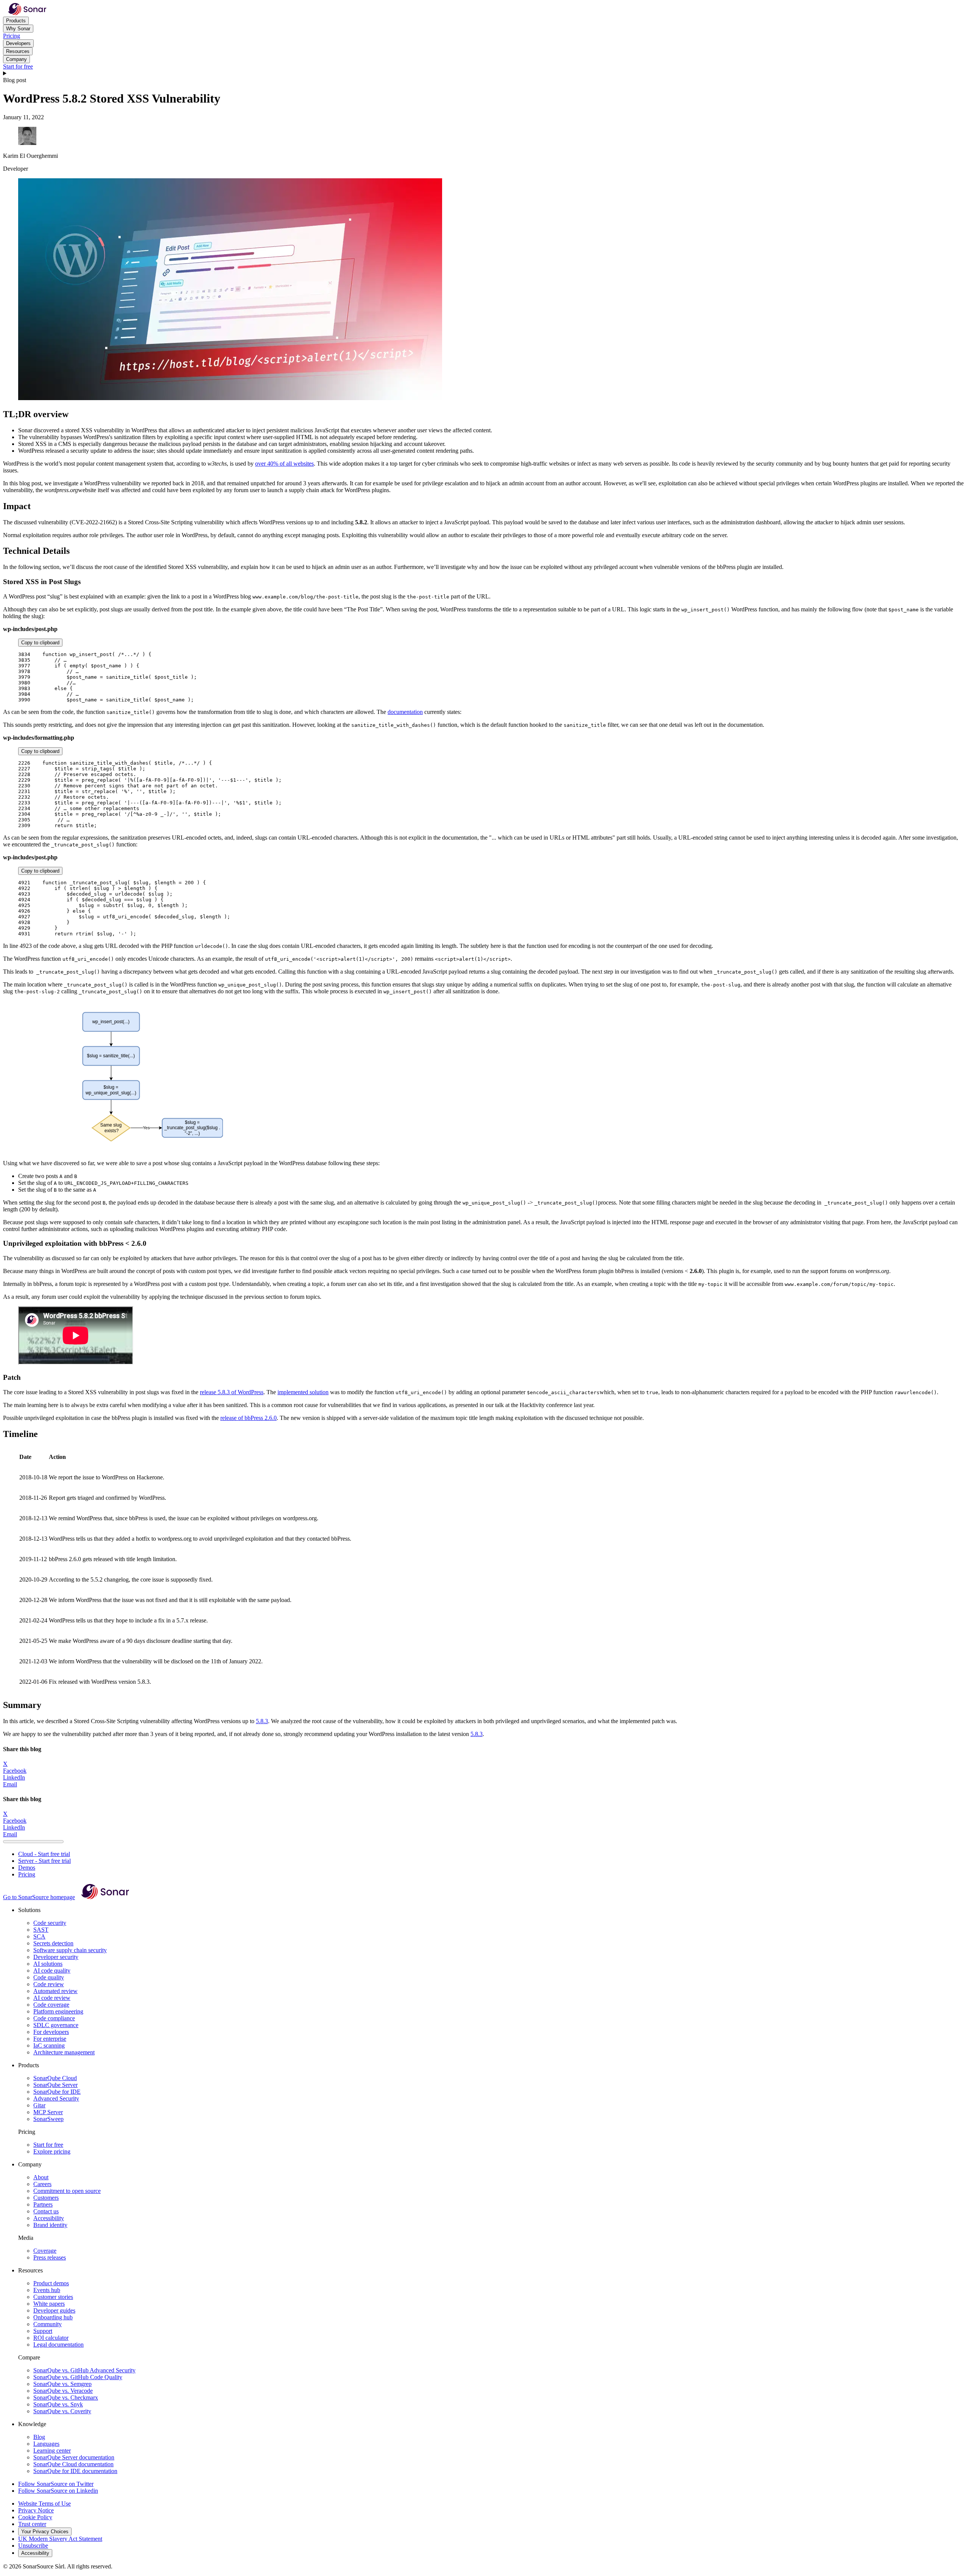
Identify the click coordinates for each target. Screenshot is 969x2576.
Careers (42, 2184)
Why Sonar (18, 29)
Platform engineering (58, 2011)
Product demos (51, 2283)
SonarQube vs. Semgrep (62, 2384)
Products (16, 21)
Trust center (32, 2524)
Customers (46, 2198)
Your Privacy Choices (45, 2532)
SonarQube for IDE (57, 2092)
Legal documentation (58, 2345)
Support (43, 2331)
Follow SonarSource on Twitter (56, 2484)
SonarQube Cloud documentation (73, 2464)
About (41, 2177)
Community (48, 2324)
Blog (39, 2437)
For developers (51, 2032)
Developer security (56, 1957)
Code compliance (54, 2018)
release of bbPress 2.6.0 (248, 1418)
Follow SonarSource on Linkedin (58, 2491)
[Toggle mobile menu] (484, 73)
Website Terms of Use (44, 2504)
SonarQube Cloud (55, 2078)
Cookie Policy (35, 2517)
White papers (49, 2304)
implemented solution (303, 1392)
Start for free (18, 66)
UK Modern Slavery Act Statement (60, 2539)
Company (16, 59)
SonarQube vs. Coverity (62, 2411)
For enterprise (50, 2039)
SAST (41, 1930)
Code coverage (51, 2005)
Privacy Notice (36, 2510)
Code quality (49, 1977)
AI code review (52, 1998)
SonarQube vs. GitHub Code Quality (78, 2377)
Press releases (50, 2257)
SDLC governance (56, 2025)
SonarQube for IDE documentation (75, 2471)
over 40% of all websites (284, 464)
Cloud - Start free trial (44, 1854)
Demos (27, 1868)
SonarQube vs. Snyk (58, 2404)
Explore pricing (52, 2151)
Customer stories (53, 2297)
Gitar (39, 2105)
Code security (50, 1923)
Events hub (47, 2290)
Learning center (52, 2451)
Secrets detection (53, 1943)
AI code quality (52, 1971)
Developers (18, 43)
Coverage (45, 2251)
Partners (43, 2204)
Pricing (12, 36)
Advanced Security (56, 2098)
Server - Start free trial (44, 1861)
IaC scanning (49, 2045)
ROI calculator (51, 2338)
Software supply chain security (70, 1950)
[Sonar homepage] (27, 13)
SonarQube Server (55, 2085)
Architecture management (64, 2052)
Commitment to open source (67, 2191)
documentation (405, 712)
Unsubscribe (33, 2546)
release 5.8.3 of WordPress (232, 1392)
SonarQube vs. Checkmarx (66, 2398)
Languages (46, 2444)
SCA (39, 1936)
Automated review (55, 1991)
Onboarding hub (53, 2317)
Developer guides (54, 2310)
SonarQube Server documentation (74, 2457)
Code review (49, 1984)
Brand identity (50, 2225)
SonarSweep (48, 2119)
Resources (18, 51)
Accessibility (49, 2218)
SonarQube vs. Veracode (63, 2391)
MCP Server (48, 2112)
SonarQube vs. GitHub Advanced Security (84, 2370)
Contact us (46, 2211)
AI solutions (48, 1964)
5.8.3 (262, 1721)
